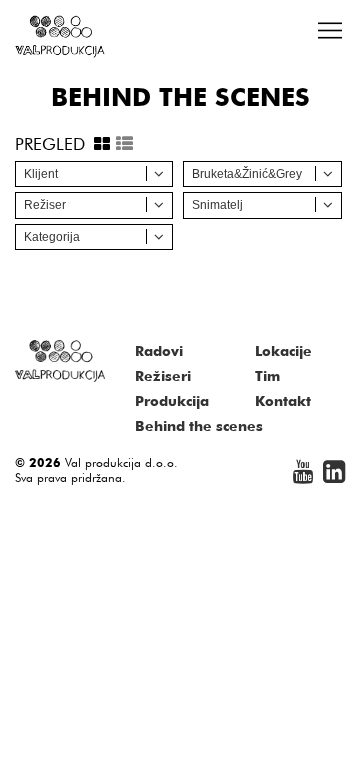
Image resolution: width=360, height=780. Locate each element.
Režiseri (163, 376)
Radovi (159, 351)
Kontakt (283, 401)
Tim (267, 376)
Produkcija (172, 401)
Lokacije (283, 351)
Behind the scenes (199, 426)
